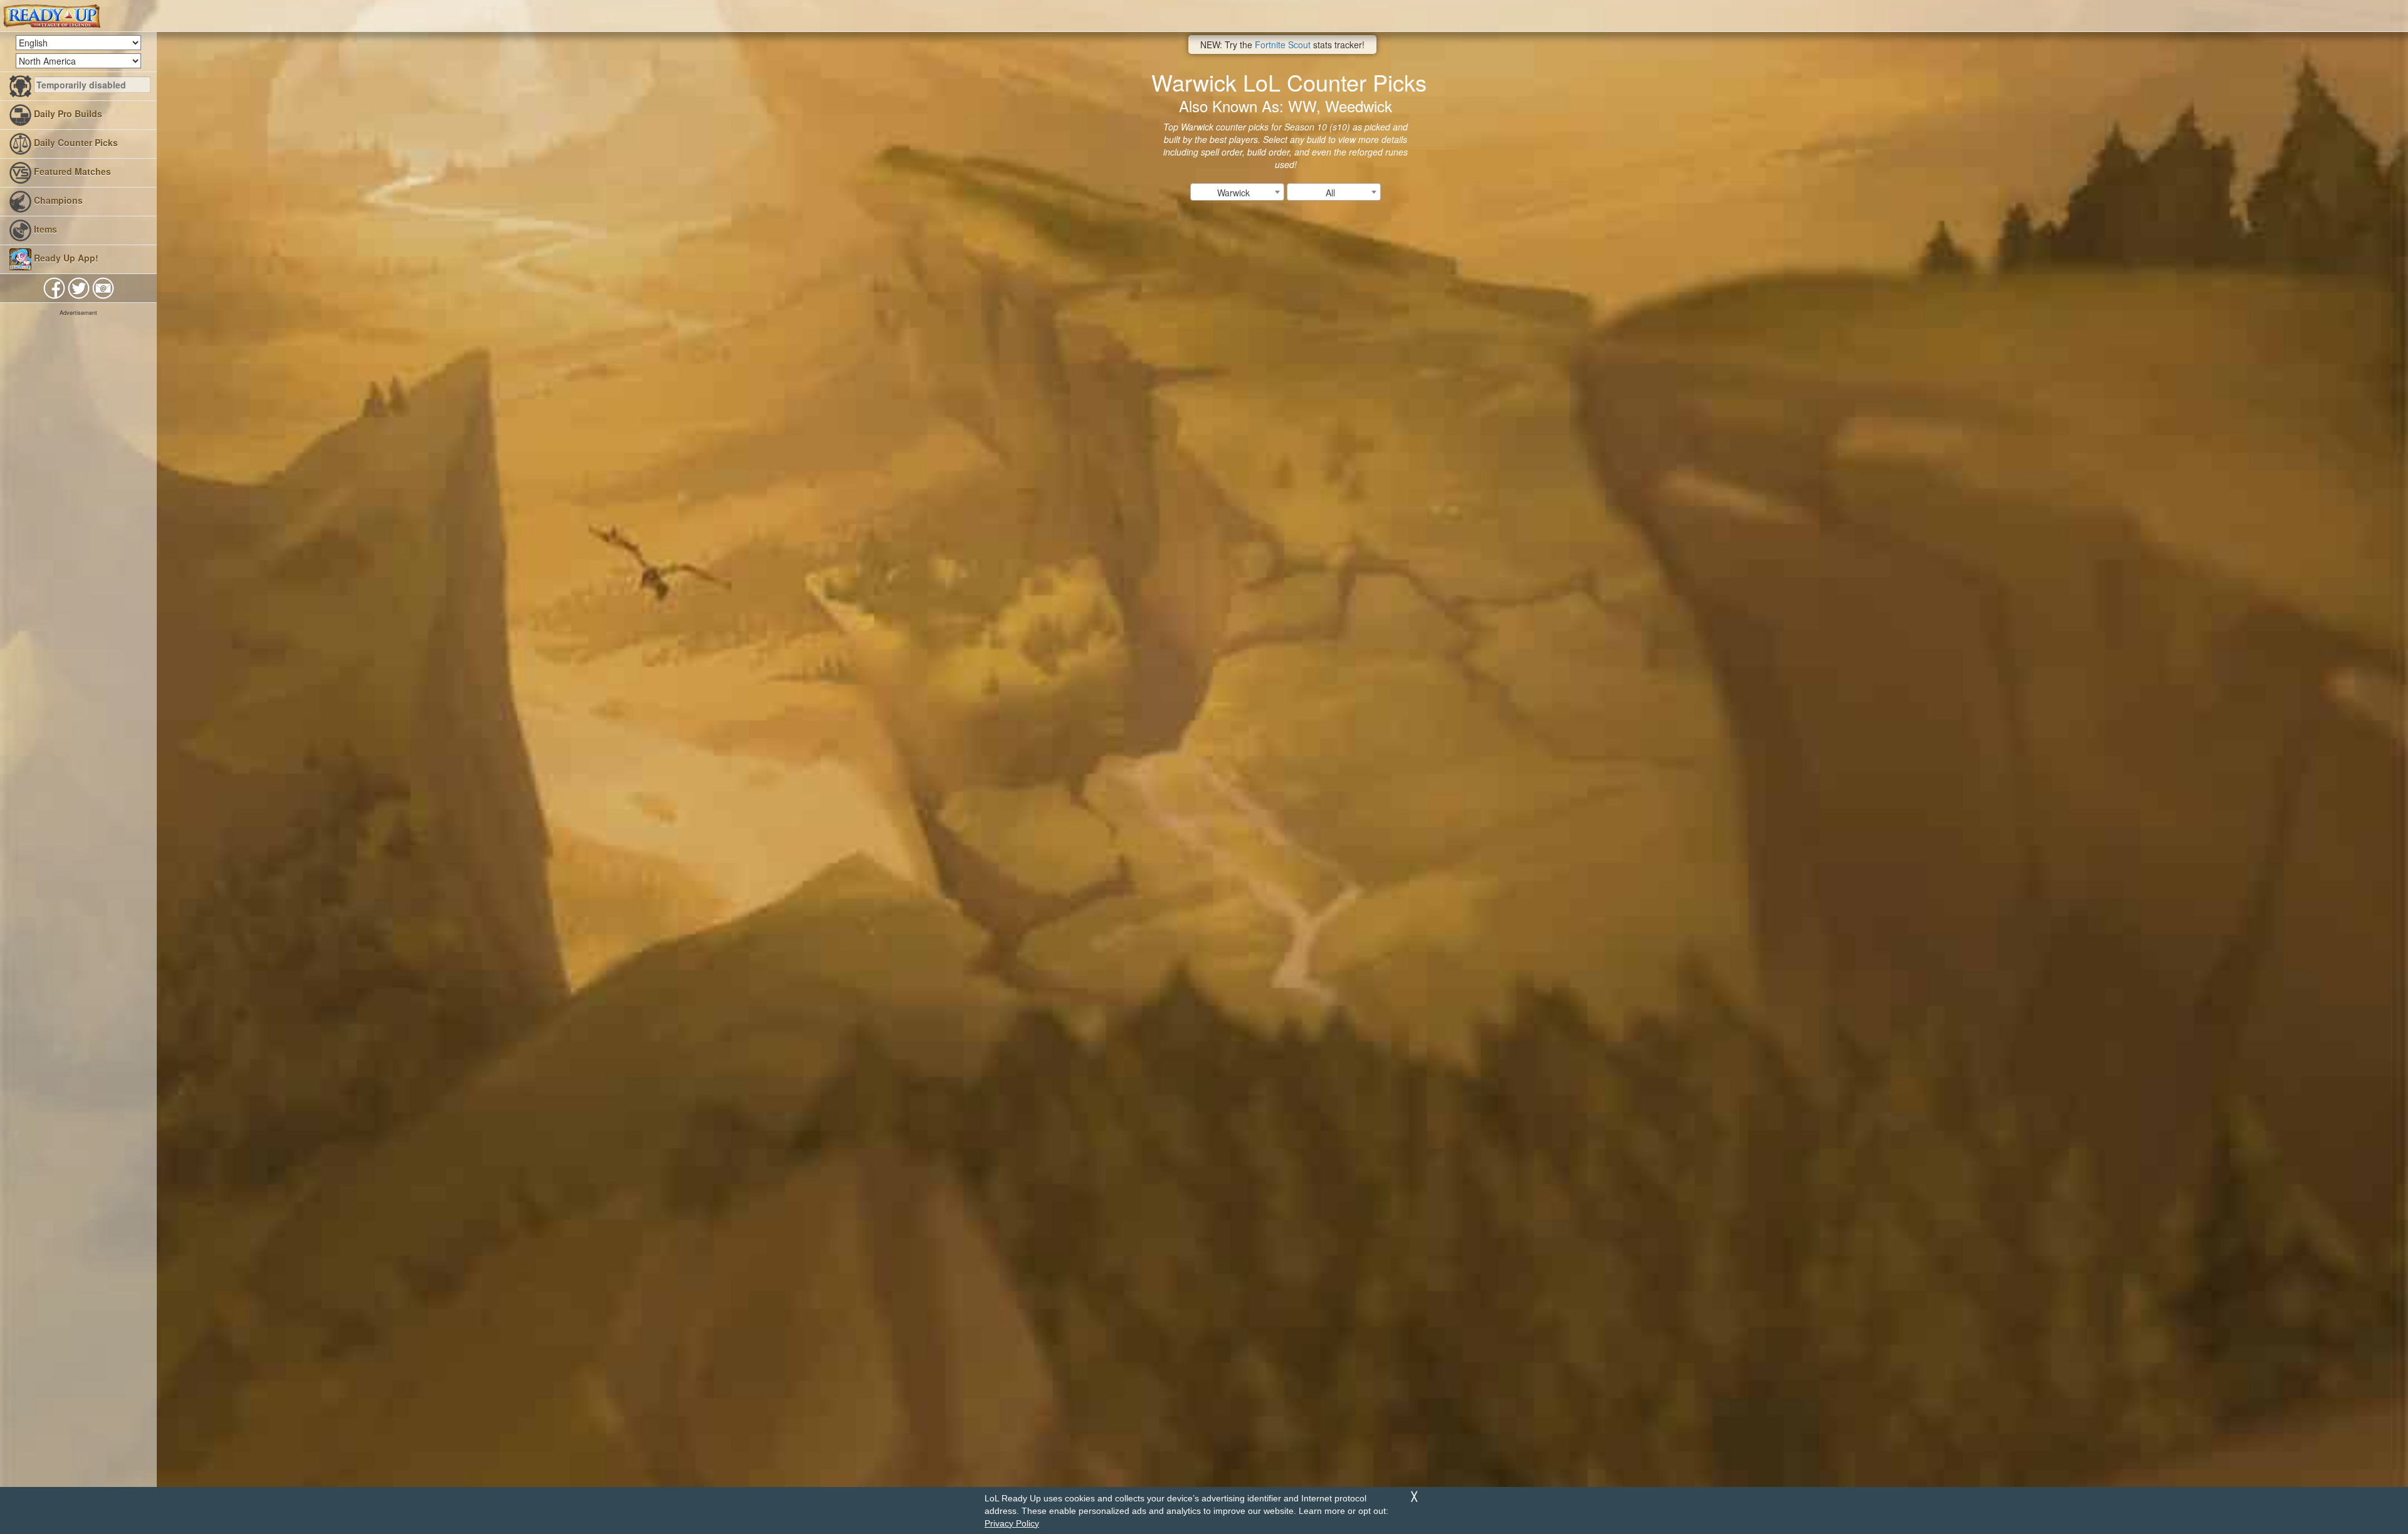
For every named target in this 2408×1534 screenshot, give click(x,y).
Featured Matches (71, 171)
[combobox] (1237, 192)
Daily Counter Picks (75, 142)
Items (44, 229)
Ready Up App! (65, 258)
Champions (57, 200)
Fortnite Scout (1283, 45)
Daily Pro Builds (67, 114)
